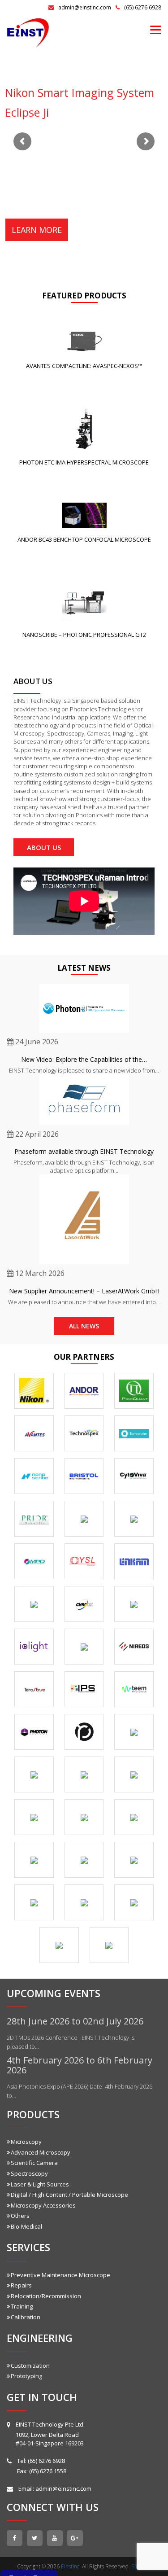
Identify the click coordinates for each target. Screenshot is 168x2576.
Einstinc (70, 2566)
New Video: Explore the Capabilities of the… (84, 1059)
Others (20, 2216)
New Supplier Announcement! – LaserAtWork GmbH (84, 1291)
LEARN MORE (37, 230)
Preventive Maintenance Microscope (60, 2275)
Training (22, 2306)
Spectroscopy (29, 2173)
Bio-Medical (26, 2226)
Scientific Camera (34, 2163)
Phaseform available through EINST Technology (84, 1151)
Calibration (26, 2317)
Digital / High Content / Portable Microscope (69, 2195)
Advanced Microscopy (41, 2152)
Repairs (21, 2285)
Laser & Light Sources (40, 2184)
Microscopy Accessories (43, 2205)
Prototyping (26, 2376)
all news (84, 1326)
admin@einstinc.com (85, 7)
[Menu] (156, 29)
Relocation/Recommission (46, 2296)
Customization (30, 2366)
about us (44, 847)
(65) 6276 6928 (143, 7)
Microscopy (26, 2142)
